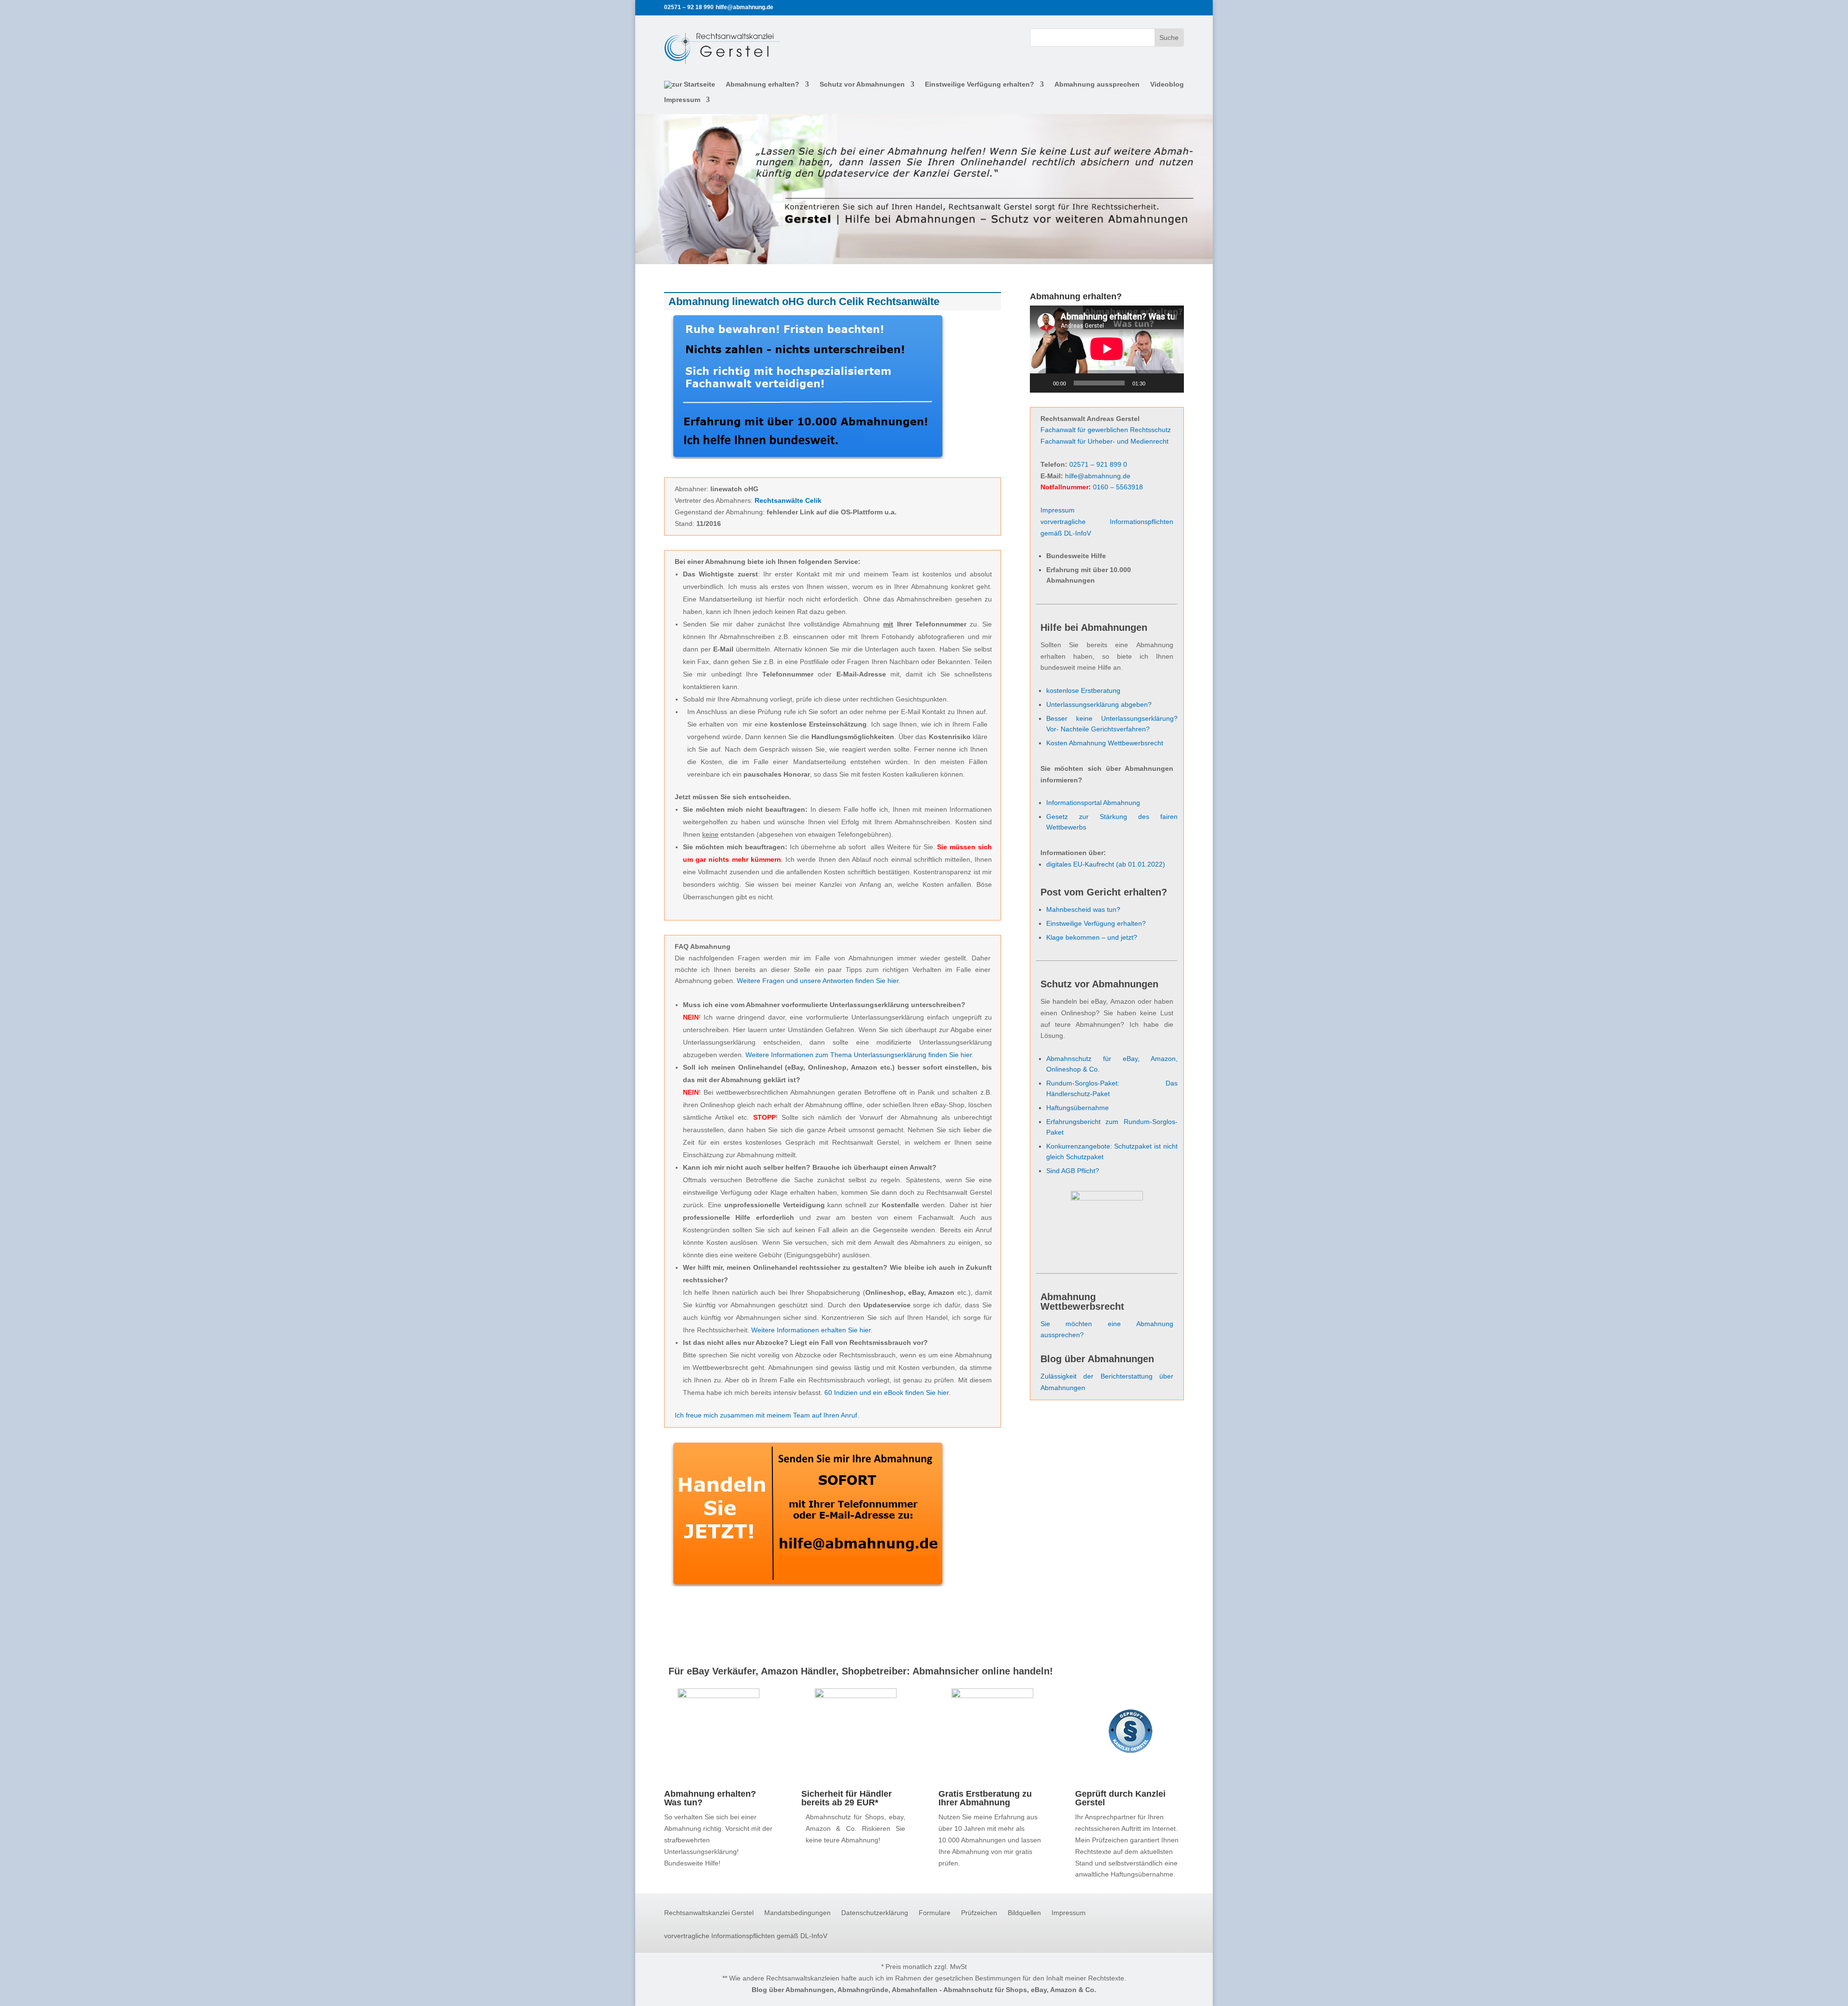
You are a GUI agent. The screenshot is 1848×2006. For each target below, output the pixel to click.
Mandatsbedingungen (797, 1913)
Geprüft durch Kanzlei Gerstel (1120, 1798)
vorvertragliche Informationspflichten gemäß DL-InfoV (746, 1936)
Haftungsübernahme (1078, 1108)
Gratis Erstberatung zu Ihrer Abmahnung (985, 1798)
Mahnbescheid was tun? (1083, 909)
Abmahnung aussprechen (1097, 84)
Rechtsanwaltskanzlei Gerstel (709, 1913)
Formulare (935, 1913)
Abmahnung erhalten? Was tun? (710, 1798)
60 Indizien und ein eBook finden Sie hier (886, 1393)
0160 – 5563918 (1118, 487)
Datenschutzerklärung (875, 1913)
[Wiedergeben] (1042, 383)
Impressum (682, 100)
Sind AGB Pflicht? (1073, 1171)
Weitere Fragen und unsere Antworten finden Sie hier (818, 981)
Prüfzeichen (979, 1913)
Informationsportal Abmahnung (1093, 803)
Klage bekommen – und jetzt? (1092, 937)
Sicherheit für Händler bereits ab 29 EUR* (847, 1798)
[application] (1107, 349)
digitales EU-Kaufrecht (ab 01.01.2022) (1106, 864)
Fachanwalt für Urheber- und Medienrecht (1104, 441)
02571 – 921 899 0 (1098, 464)
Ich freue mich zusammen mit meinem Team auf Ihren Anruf (766, 1415)
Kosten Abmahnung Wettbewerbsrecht (1105, 743)
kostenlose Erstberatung (1083, 690)
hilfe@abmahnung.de (1098, 476)
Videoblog (1167, 84)
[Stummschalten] (1156, 383)
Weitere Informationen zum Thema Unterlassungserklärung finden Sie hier (859, 1055)
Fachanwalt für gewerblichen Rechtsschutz (1106, 430)
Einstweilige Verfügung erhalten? (980, 84)
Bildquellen (1024, 1913)
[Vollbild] (1171, 383)
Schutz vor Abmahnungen (862, 84)
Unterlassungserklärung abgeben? (1099, 704)
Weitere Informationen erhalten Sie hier (811, 1330)
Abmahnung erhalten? (763, 84)
